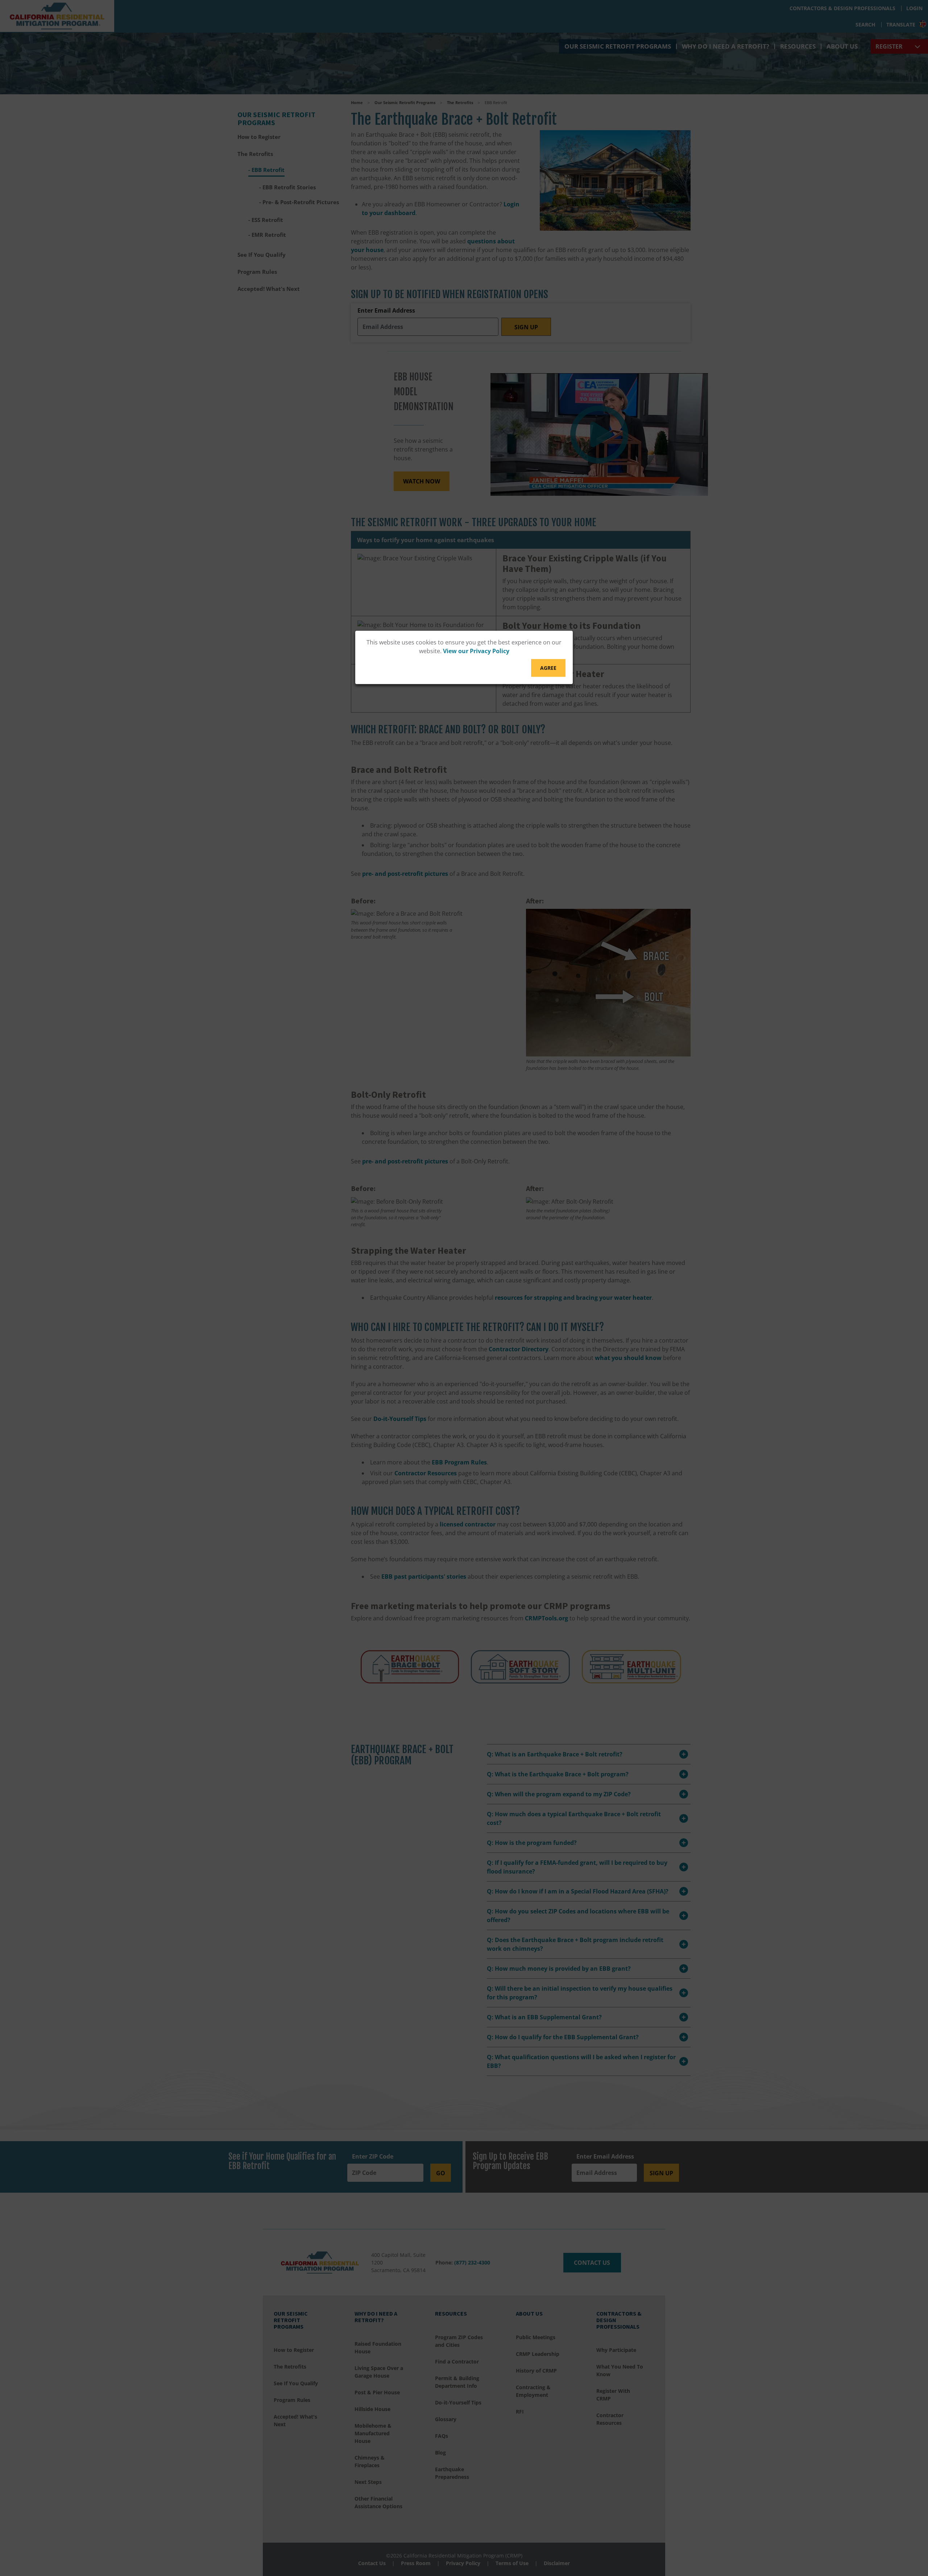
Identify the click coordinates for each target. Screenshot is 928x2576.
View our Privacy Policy (476, 651)
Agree (548, 668)
